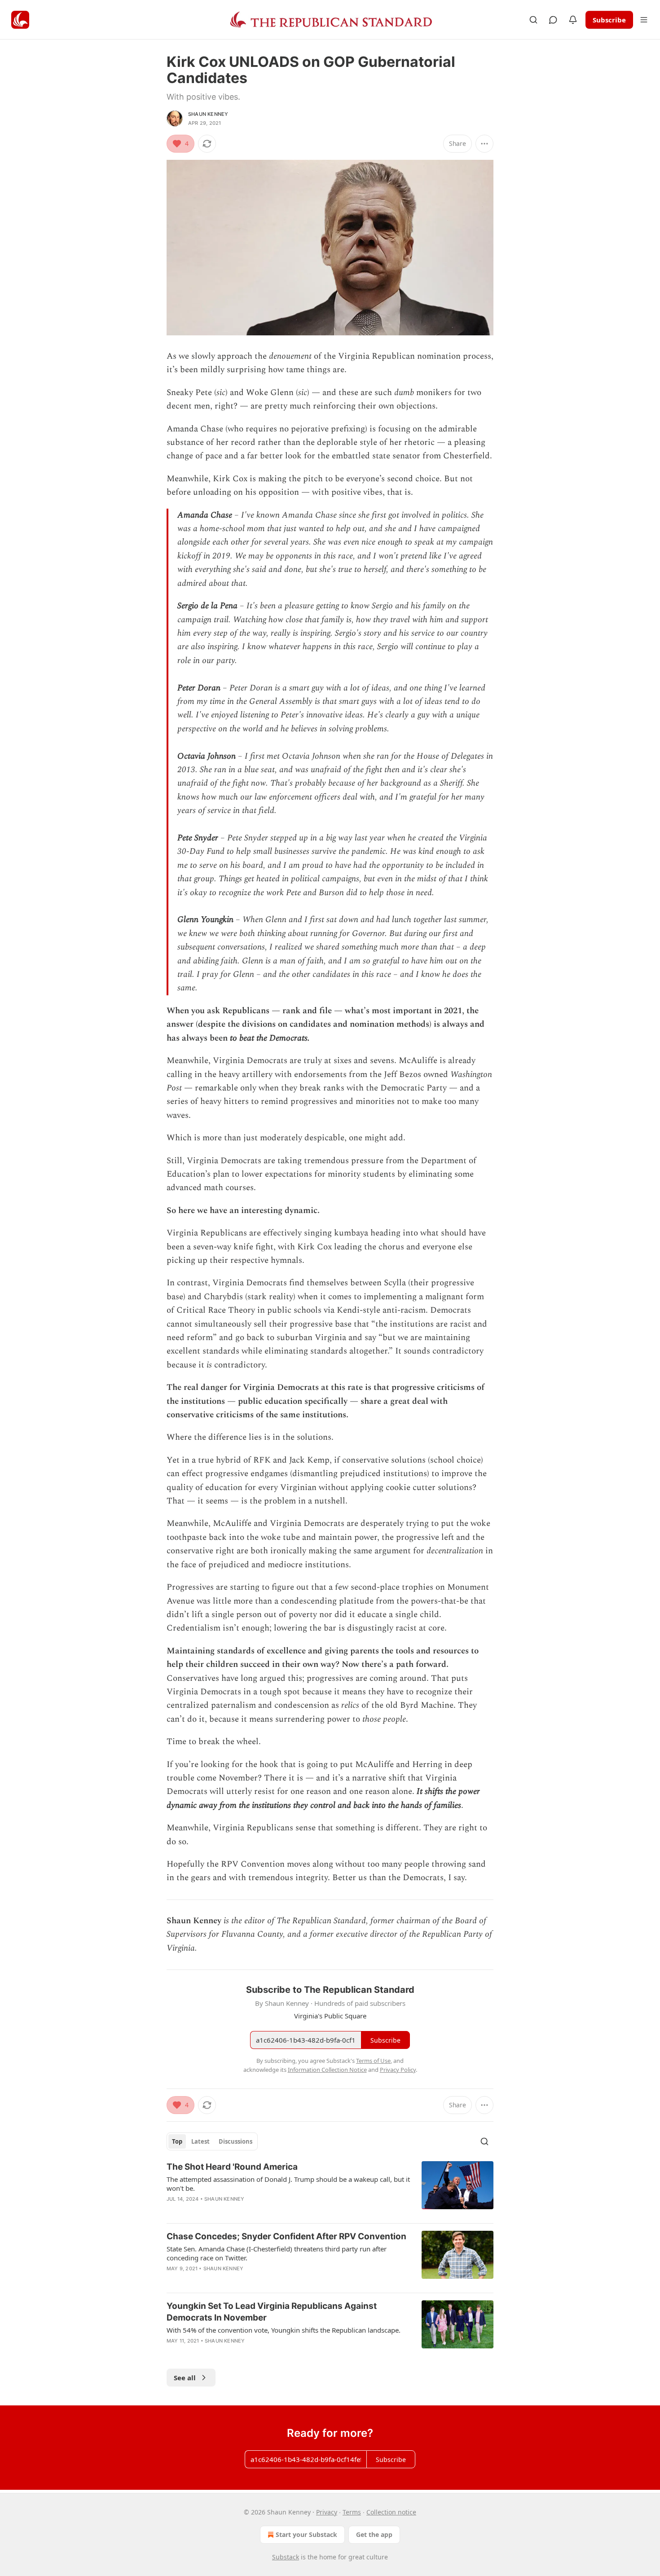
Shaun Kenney (208, 114)
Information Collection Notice (327, 2070)
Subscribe (609, 20)
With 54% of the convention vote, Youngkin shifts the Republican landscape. (284, 2330)
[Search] (533, 20)
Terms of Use (373, 2061)
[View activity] (573, 20)
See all (185, 2378)
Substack (286, 2557)
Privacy (327, 2512)
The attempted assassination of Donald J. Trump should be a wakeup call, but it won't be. (288, 2184)
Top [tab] (177, 2141)
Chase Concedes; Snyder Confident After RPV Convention (286, 2236)
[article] (330, 2189)
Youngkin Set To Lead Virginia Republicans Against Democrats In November (272, 2312)
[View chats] (553, 20)
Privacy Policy (398, 2070)
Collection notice (391, 2512)
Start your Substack (306, 2534)
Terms (352, 2512)
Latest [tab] (200, 2141)
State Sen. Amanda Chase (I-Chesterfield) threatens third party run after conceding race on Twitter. (277, 2253)
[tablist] (212, 2141)
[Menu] (644, 20)
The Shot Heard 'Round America (232, 2167)
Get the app (374, 2534)
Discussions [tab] (235, 2141)
